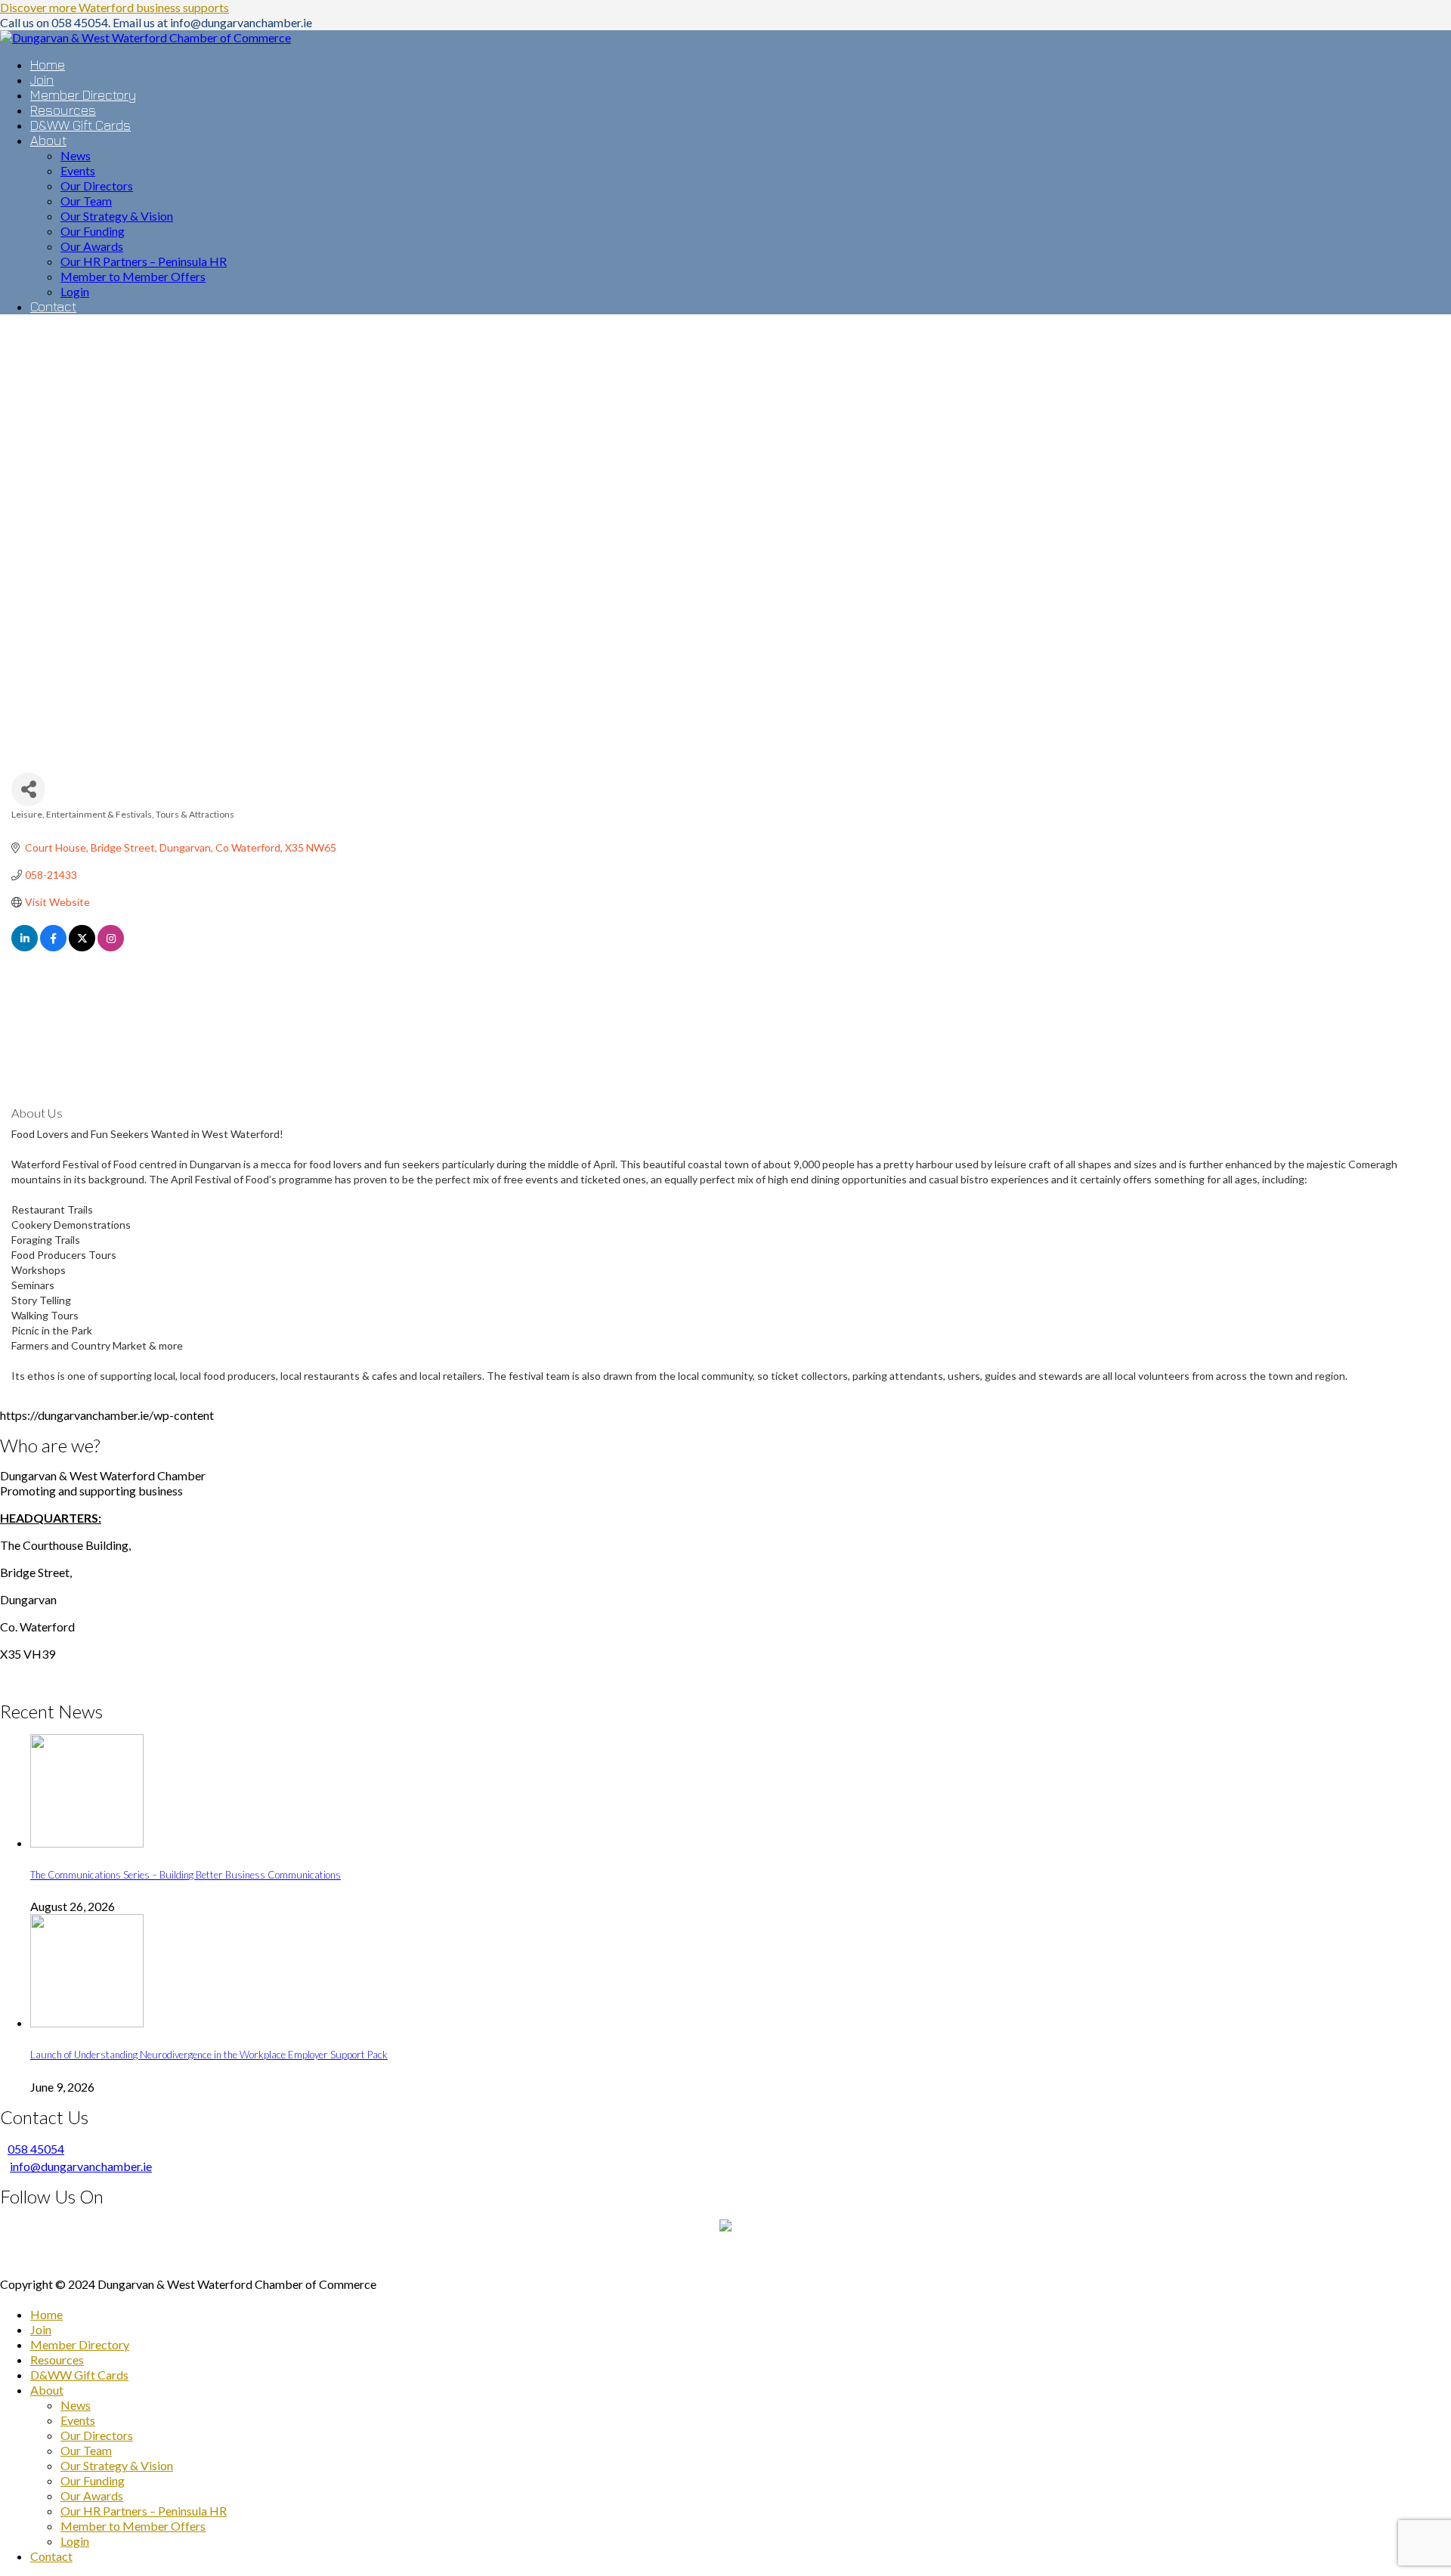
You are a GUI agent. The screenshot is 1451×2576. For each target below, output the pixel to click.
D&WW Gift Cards (79, 2375)
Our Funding (93, 2480)
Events (78, 2420)
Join (41, 2329)
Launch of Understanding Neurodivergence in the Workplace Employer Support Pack (209, 2055)
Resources (57, 2360)
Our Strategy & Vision (117, 2465)
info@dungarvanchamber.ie (81, 2166)
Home (46, 2314)
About (47, 2390)
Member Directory (80, 2344)
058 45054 (36, 2149)
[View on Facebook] (53, 947)
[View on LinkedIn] (25, 947)
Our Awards (92, 2496)
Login (75, 2541)
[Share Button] (28, 789)
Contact (51, 2556)
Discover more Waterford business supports (114, 7)
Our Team (86, 2450)
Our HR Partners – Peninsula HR (144, 2511)
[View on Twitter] (82, 947)
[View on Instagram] (111, 947)
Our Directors (97, 2435)
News (76, 2405)
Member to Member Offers (133, 2526)
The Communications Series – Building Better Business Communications (186, 1875)
